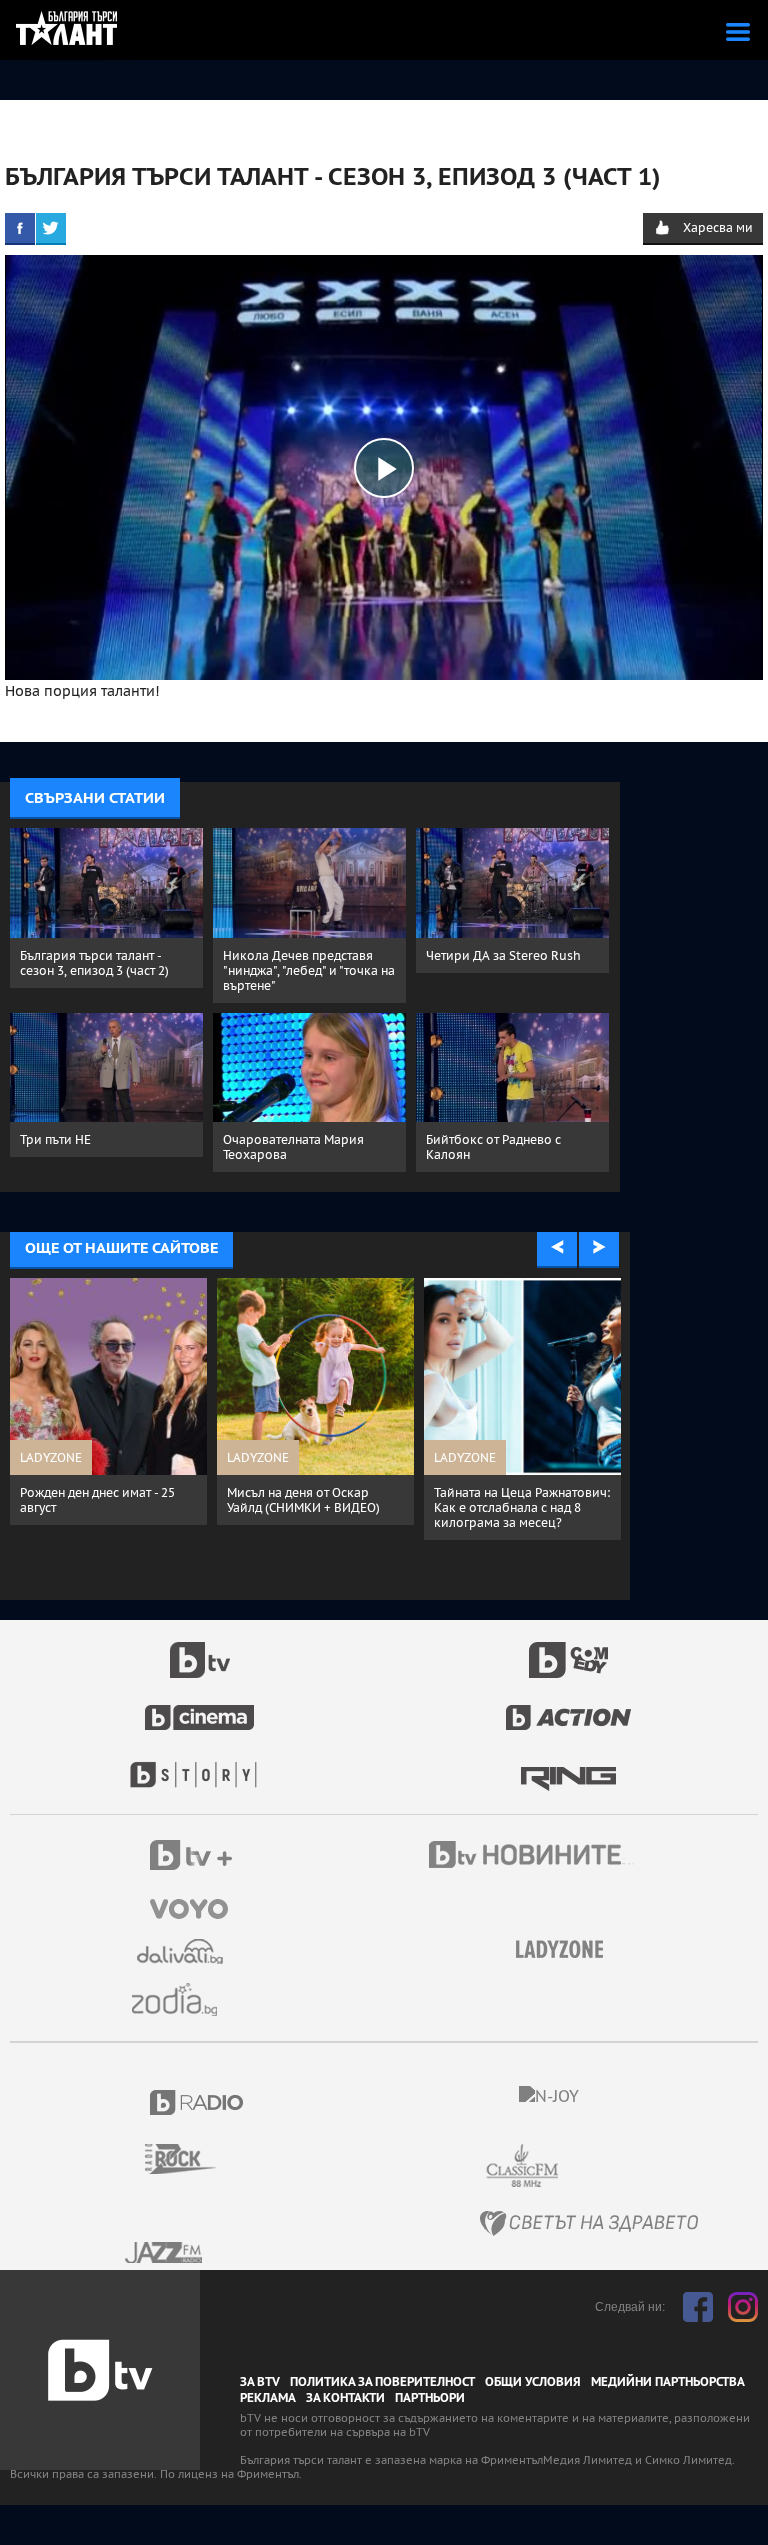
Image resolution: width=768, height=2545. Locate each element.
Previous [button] (557, 1248)
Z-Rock (192, 2159)
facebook (698, 2307)
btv (200, 1649)
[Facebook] (20, 228)
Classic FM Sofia (576, 2166)
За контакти (345, 2398)
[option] (178, 1401)
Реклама (268, 2398)
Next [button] (599, 1248)
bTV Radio (197, 2102)
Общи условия (533, 2382)
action (569, 1707)
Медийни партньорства (668, 2382)
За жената (566, 1950)
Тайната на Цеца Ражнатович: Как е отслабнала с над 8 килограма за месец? (385, 1507)
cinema (200, 1707)
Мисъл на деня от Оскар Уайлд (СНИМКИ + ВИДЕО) (166, 1500)
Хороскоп (182, 1999)
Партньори (430, 2398)
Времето (182, 1951)
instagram (743, 2307)
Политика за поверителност (382, 2382)
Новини (534, 1857)
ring (568, 1765)
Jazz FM (165, 2252)
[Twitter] (51, 228)
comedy (569, 1649)
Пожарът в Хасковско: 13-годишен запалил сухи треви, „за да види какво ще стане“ (591, 1507)
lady (200, 1765)
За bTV (260, 2382)
